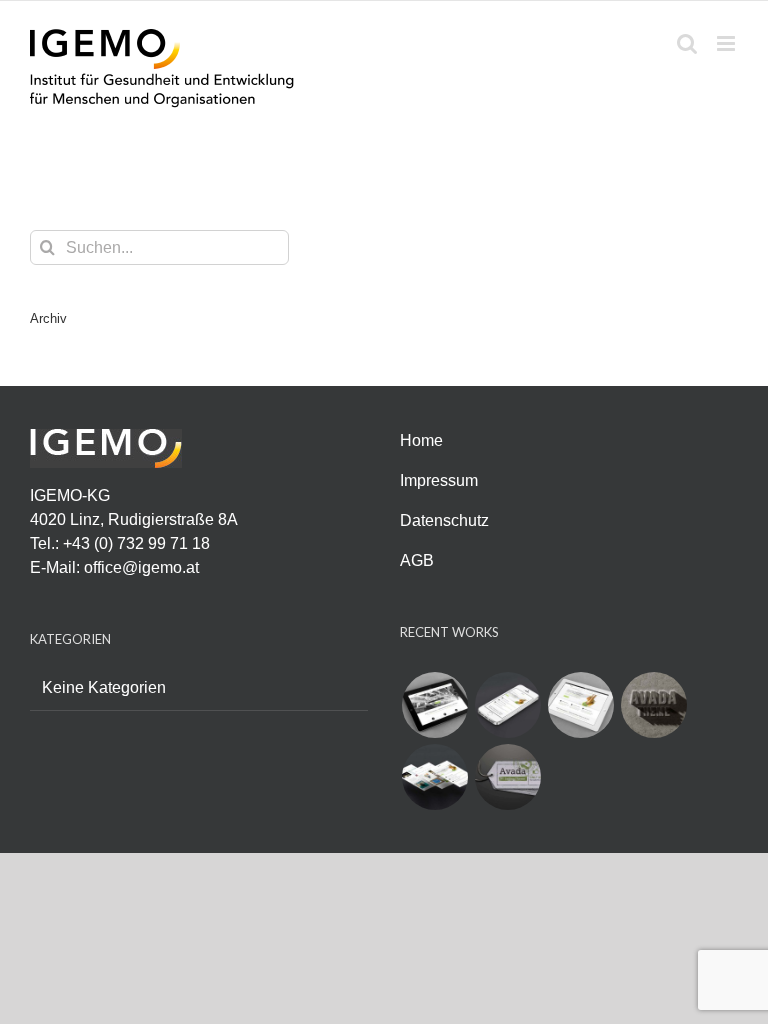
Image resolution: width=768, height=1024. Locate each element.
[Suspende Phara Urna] (507, 777)
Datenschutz (444, 520)
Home (421, 440)
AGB (417, 560)
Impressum (439, 480)
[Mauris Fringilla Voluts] (507, 705)
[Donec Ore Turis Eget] (434, 705)
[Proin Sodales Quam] (580, 705)
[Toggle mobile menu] (727, 43)
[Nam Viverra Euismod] (653, 705)
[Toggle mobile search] (687, 43)
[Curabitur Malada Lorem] (434, 777)
